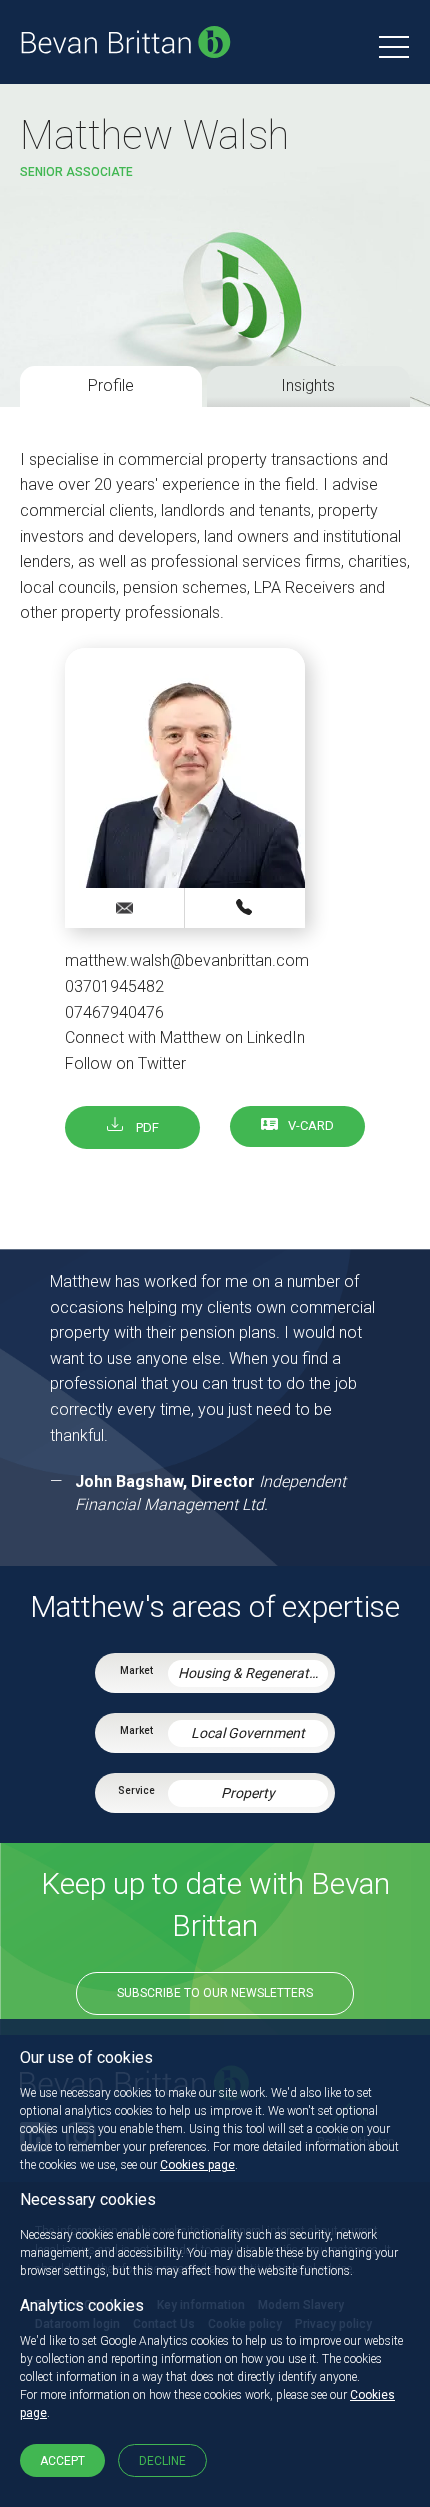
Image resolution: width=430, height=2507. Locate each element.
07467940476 (114, 1012)
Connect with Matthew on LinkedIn (185, 1037)
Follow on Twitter (125, 1063)
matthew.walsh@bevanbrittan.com (187, 960)
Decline (162, 2461)
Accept (62, 2461)
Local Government (248, 1733)
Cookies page (197, 2165)
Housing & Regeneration (253, 1673)
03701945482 (114, 986)
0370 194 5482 (245, 907)
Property (248, 1793)
